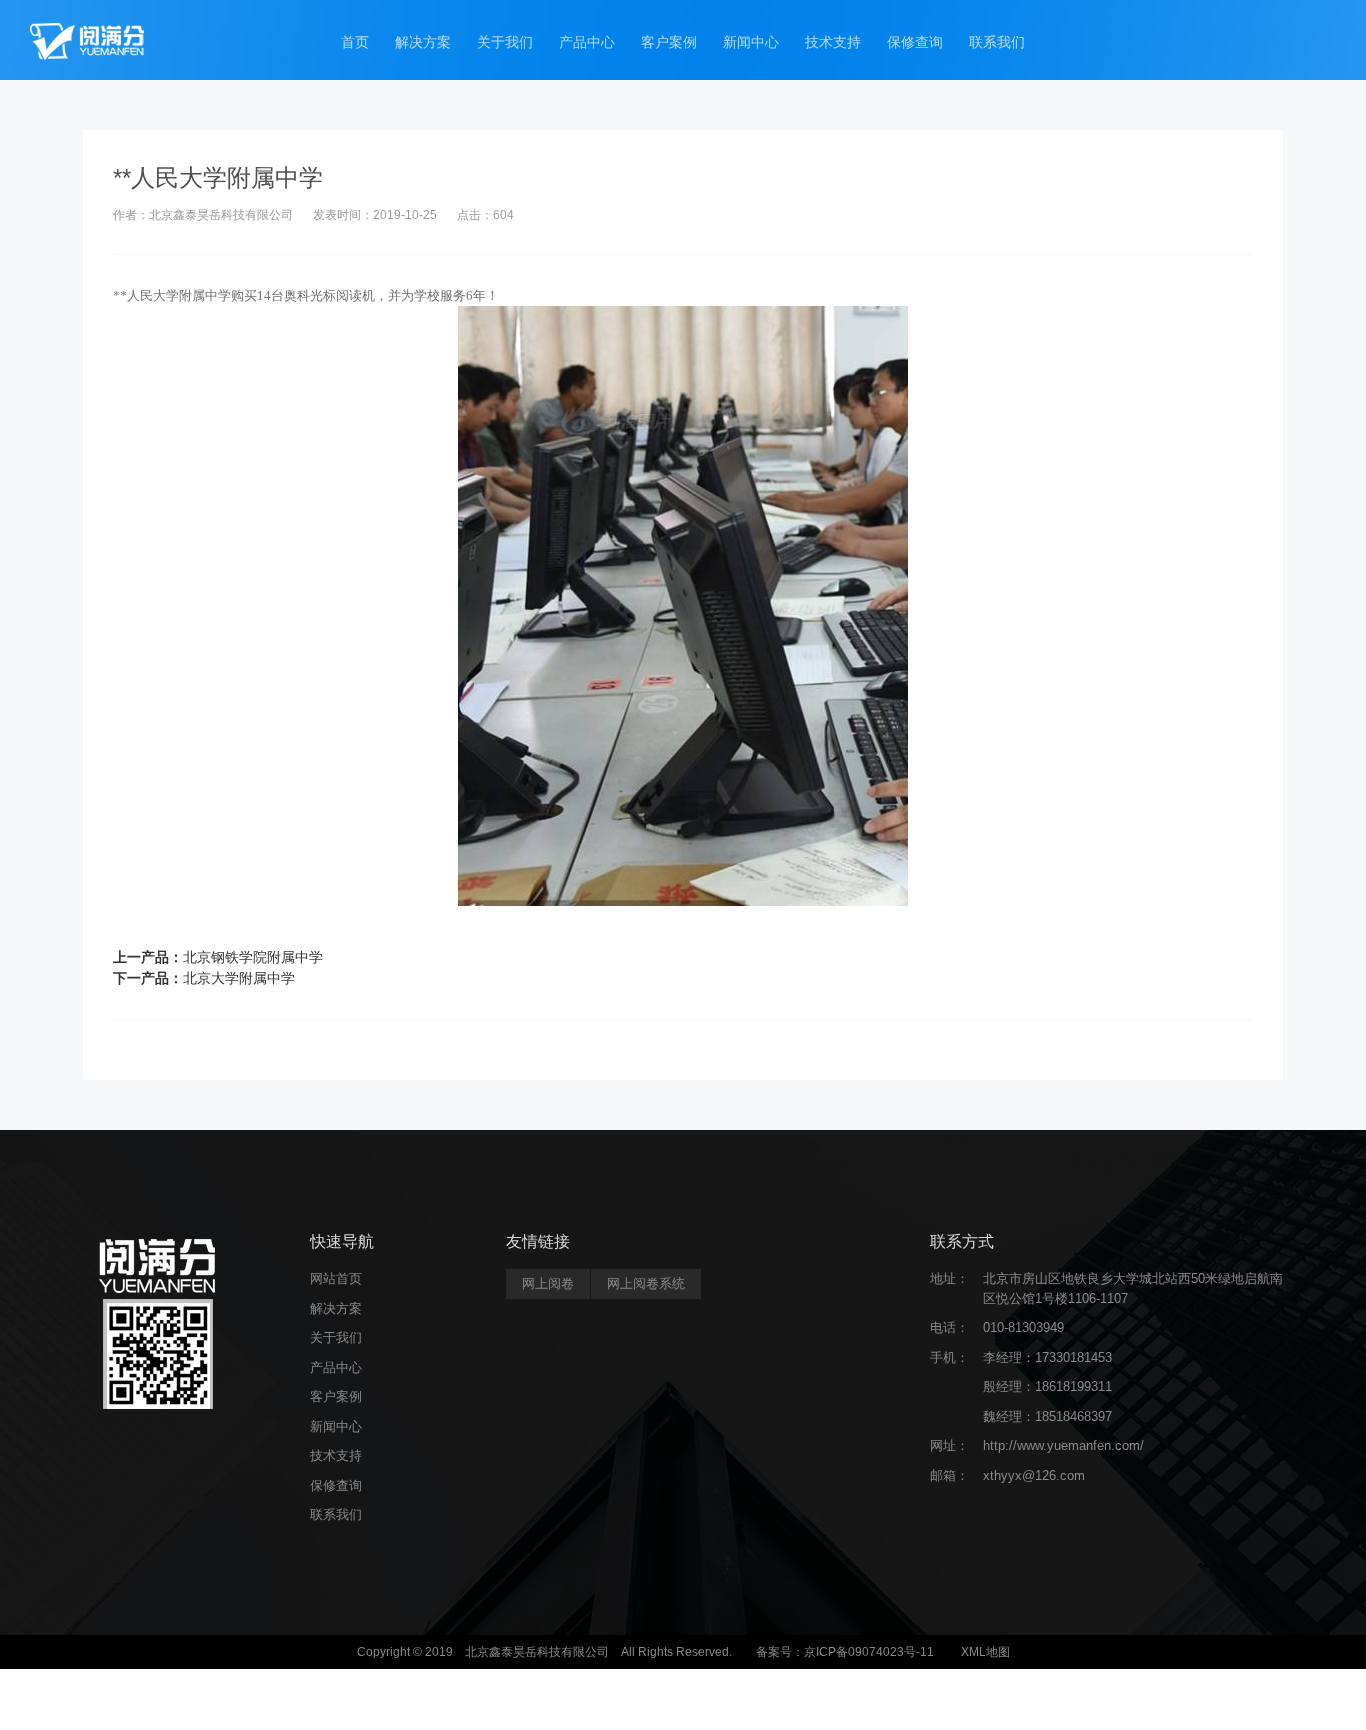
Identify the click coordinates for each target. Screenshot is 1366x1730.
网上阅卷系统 (646, 1283)
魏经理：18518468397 (1047, 1416)
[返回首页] (87, 40)
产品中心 (587, 42)
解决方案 (423, 42)
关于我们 (505, 42)
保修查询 (915, 42)
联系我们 (997, 42)
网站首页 (336, 1278)
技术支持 (833, 42)
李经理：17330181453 (1047, 1357)
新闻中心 (751, 42)
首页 (355, 42)
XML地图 (985, 1652)
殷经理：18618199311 (1047, 1386)
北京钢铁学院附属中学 (253, 957)
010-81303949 (1023, 1327)
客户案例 (669, 42)
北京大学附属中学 (239, 978)
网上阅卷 (548, 1283)
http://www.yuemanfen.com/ (1063, 1445)
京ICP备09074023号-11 (869, 1652)
